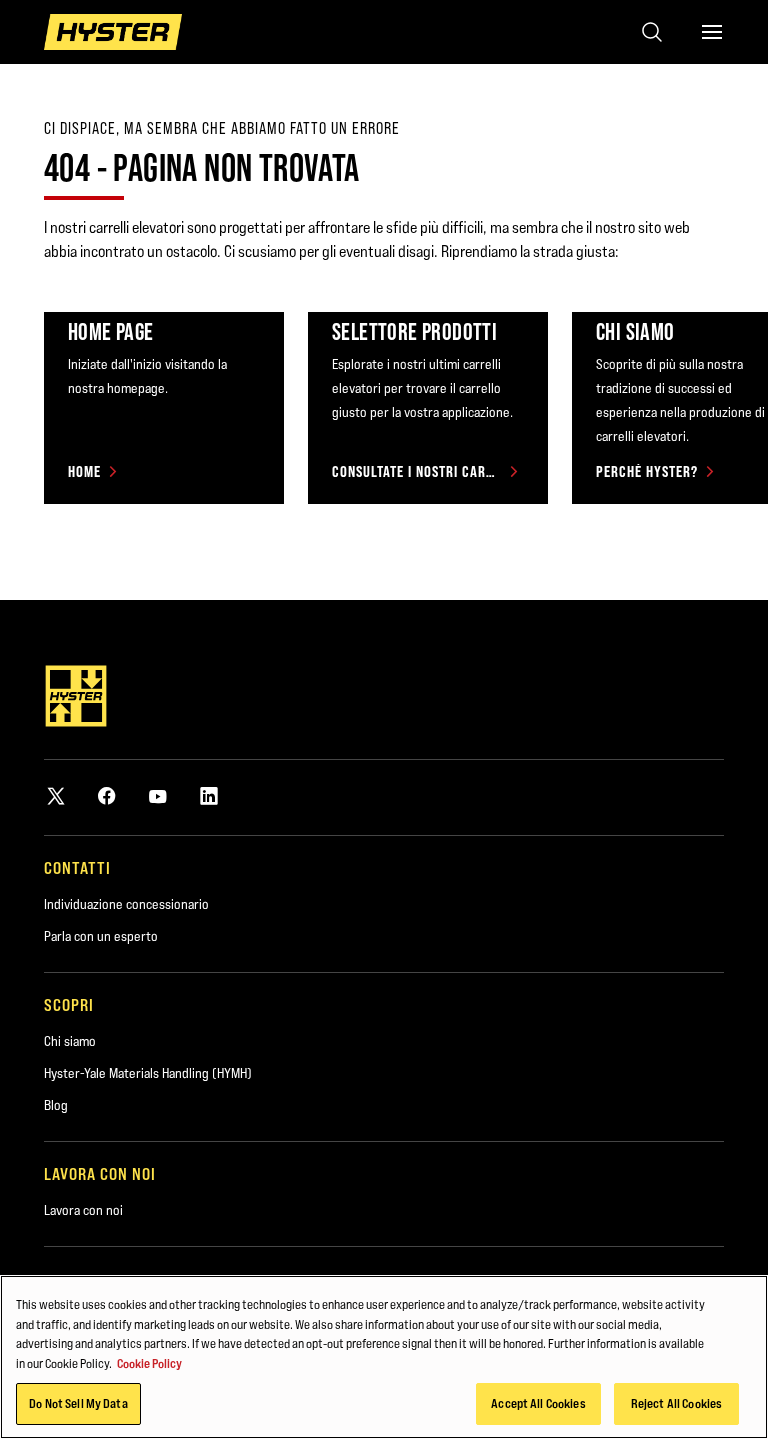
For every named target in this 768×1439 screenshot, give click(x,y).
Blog (56, 1105)
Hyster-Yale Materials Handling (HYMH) (148, 1073)
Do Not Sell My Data (78, 1403)
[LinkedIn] (209, 795)
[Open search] (652, 32)
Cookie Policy (149, 1363)
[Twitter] (56, 795)
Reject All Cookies (676, 1403)
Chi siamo (70, 1041)
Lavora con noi (83, 1210)
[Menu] (712, 32)
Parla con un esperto (101, 936)
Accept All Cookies (538, 1403)
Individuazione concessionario (126, 904)
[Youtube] (158, 795)
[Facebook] (107, 795)
